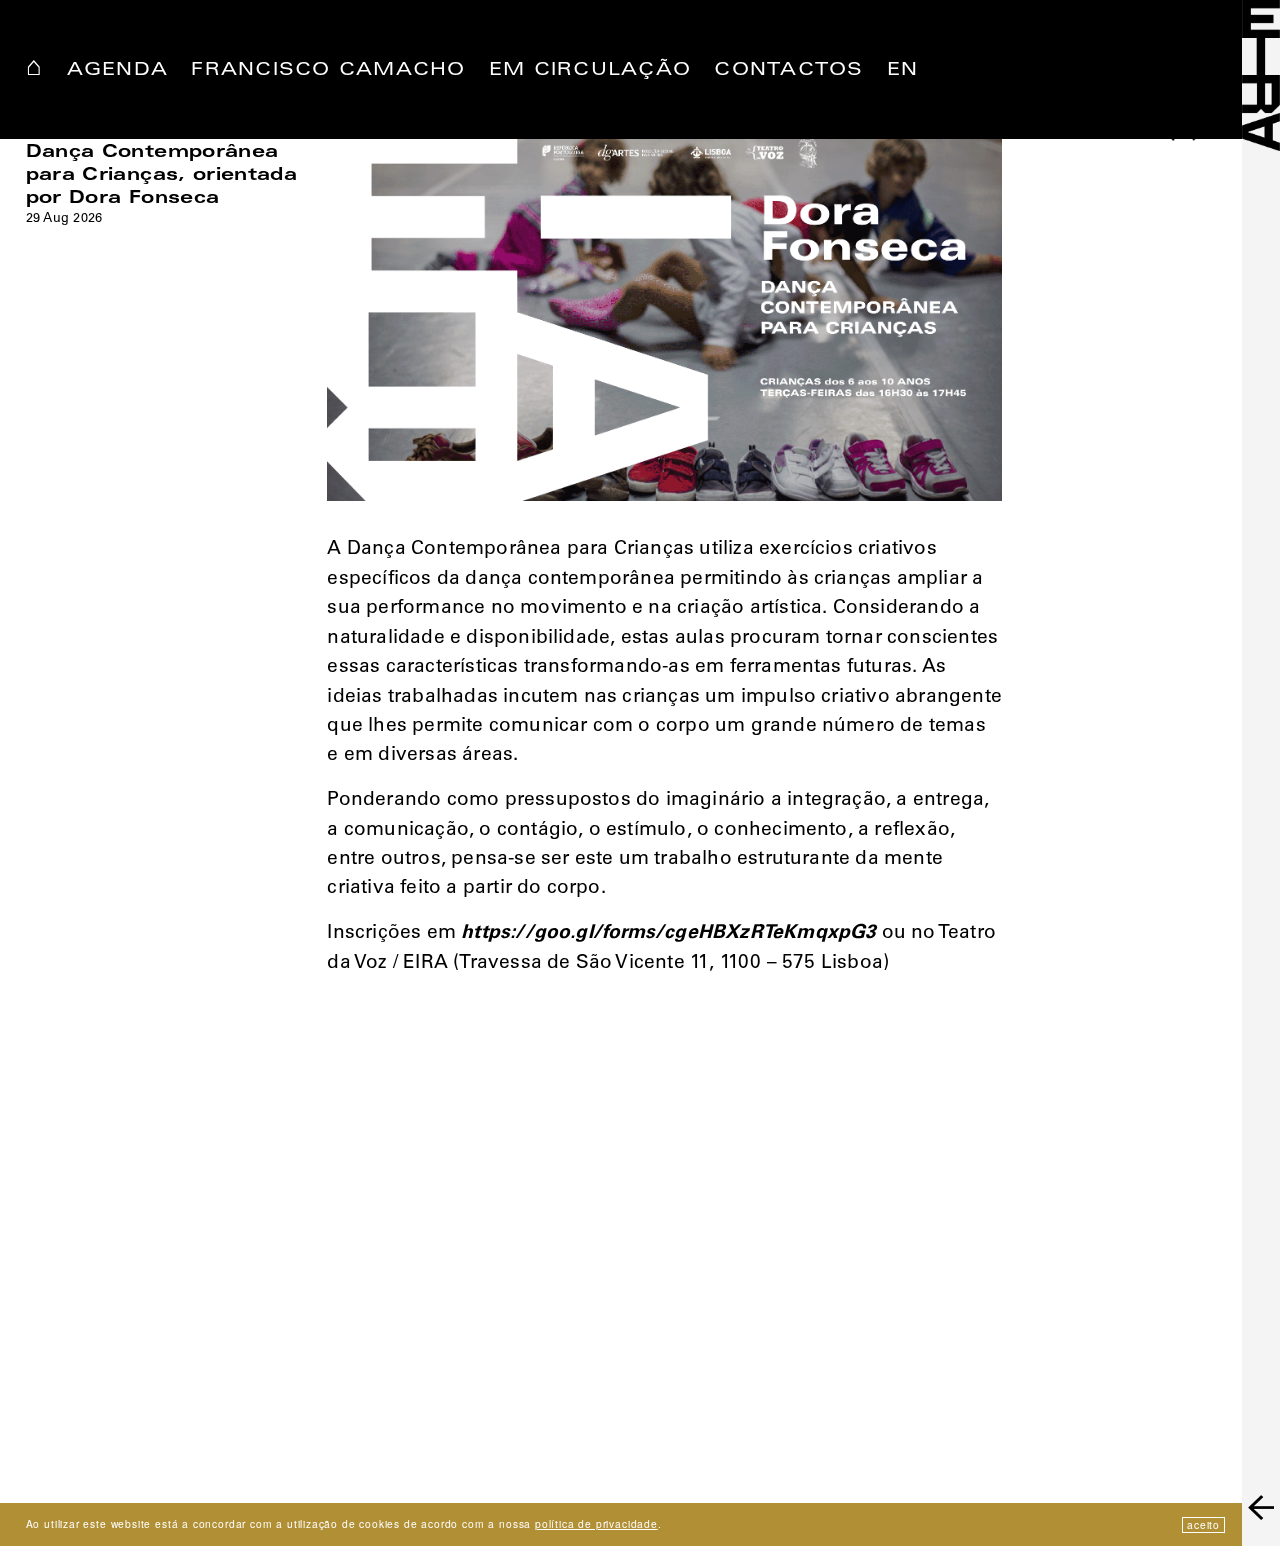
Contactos (788, 71)
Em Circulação (590, 71)
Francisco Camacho (328, 71)
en (903, 71)
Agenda (118, 71)
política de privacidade (596, 1523)
